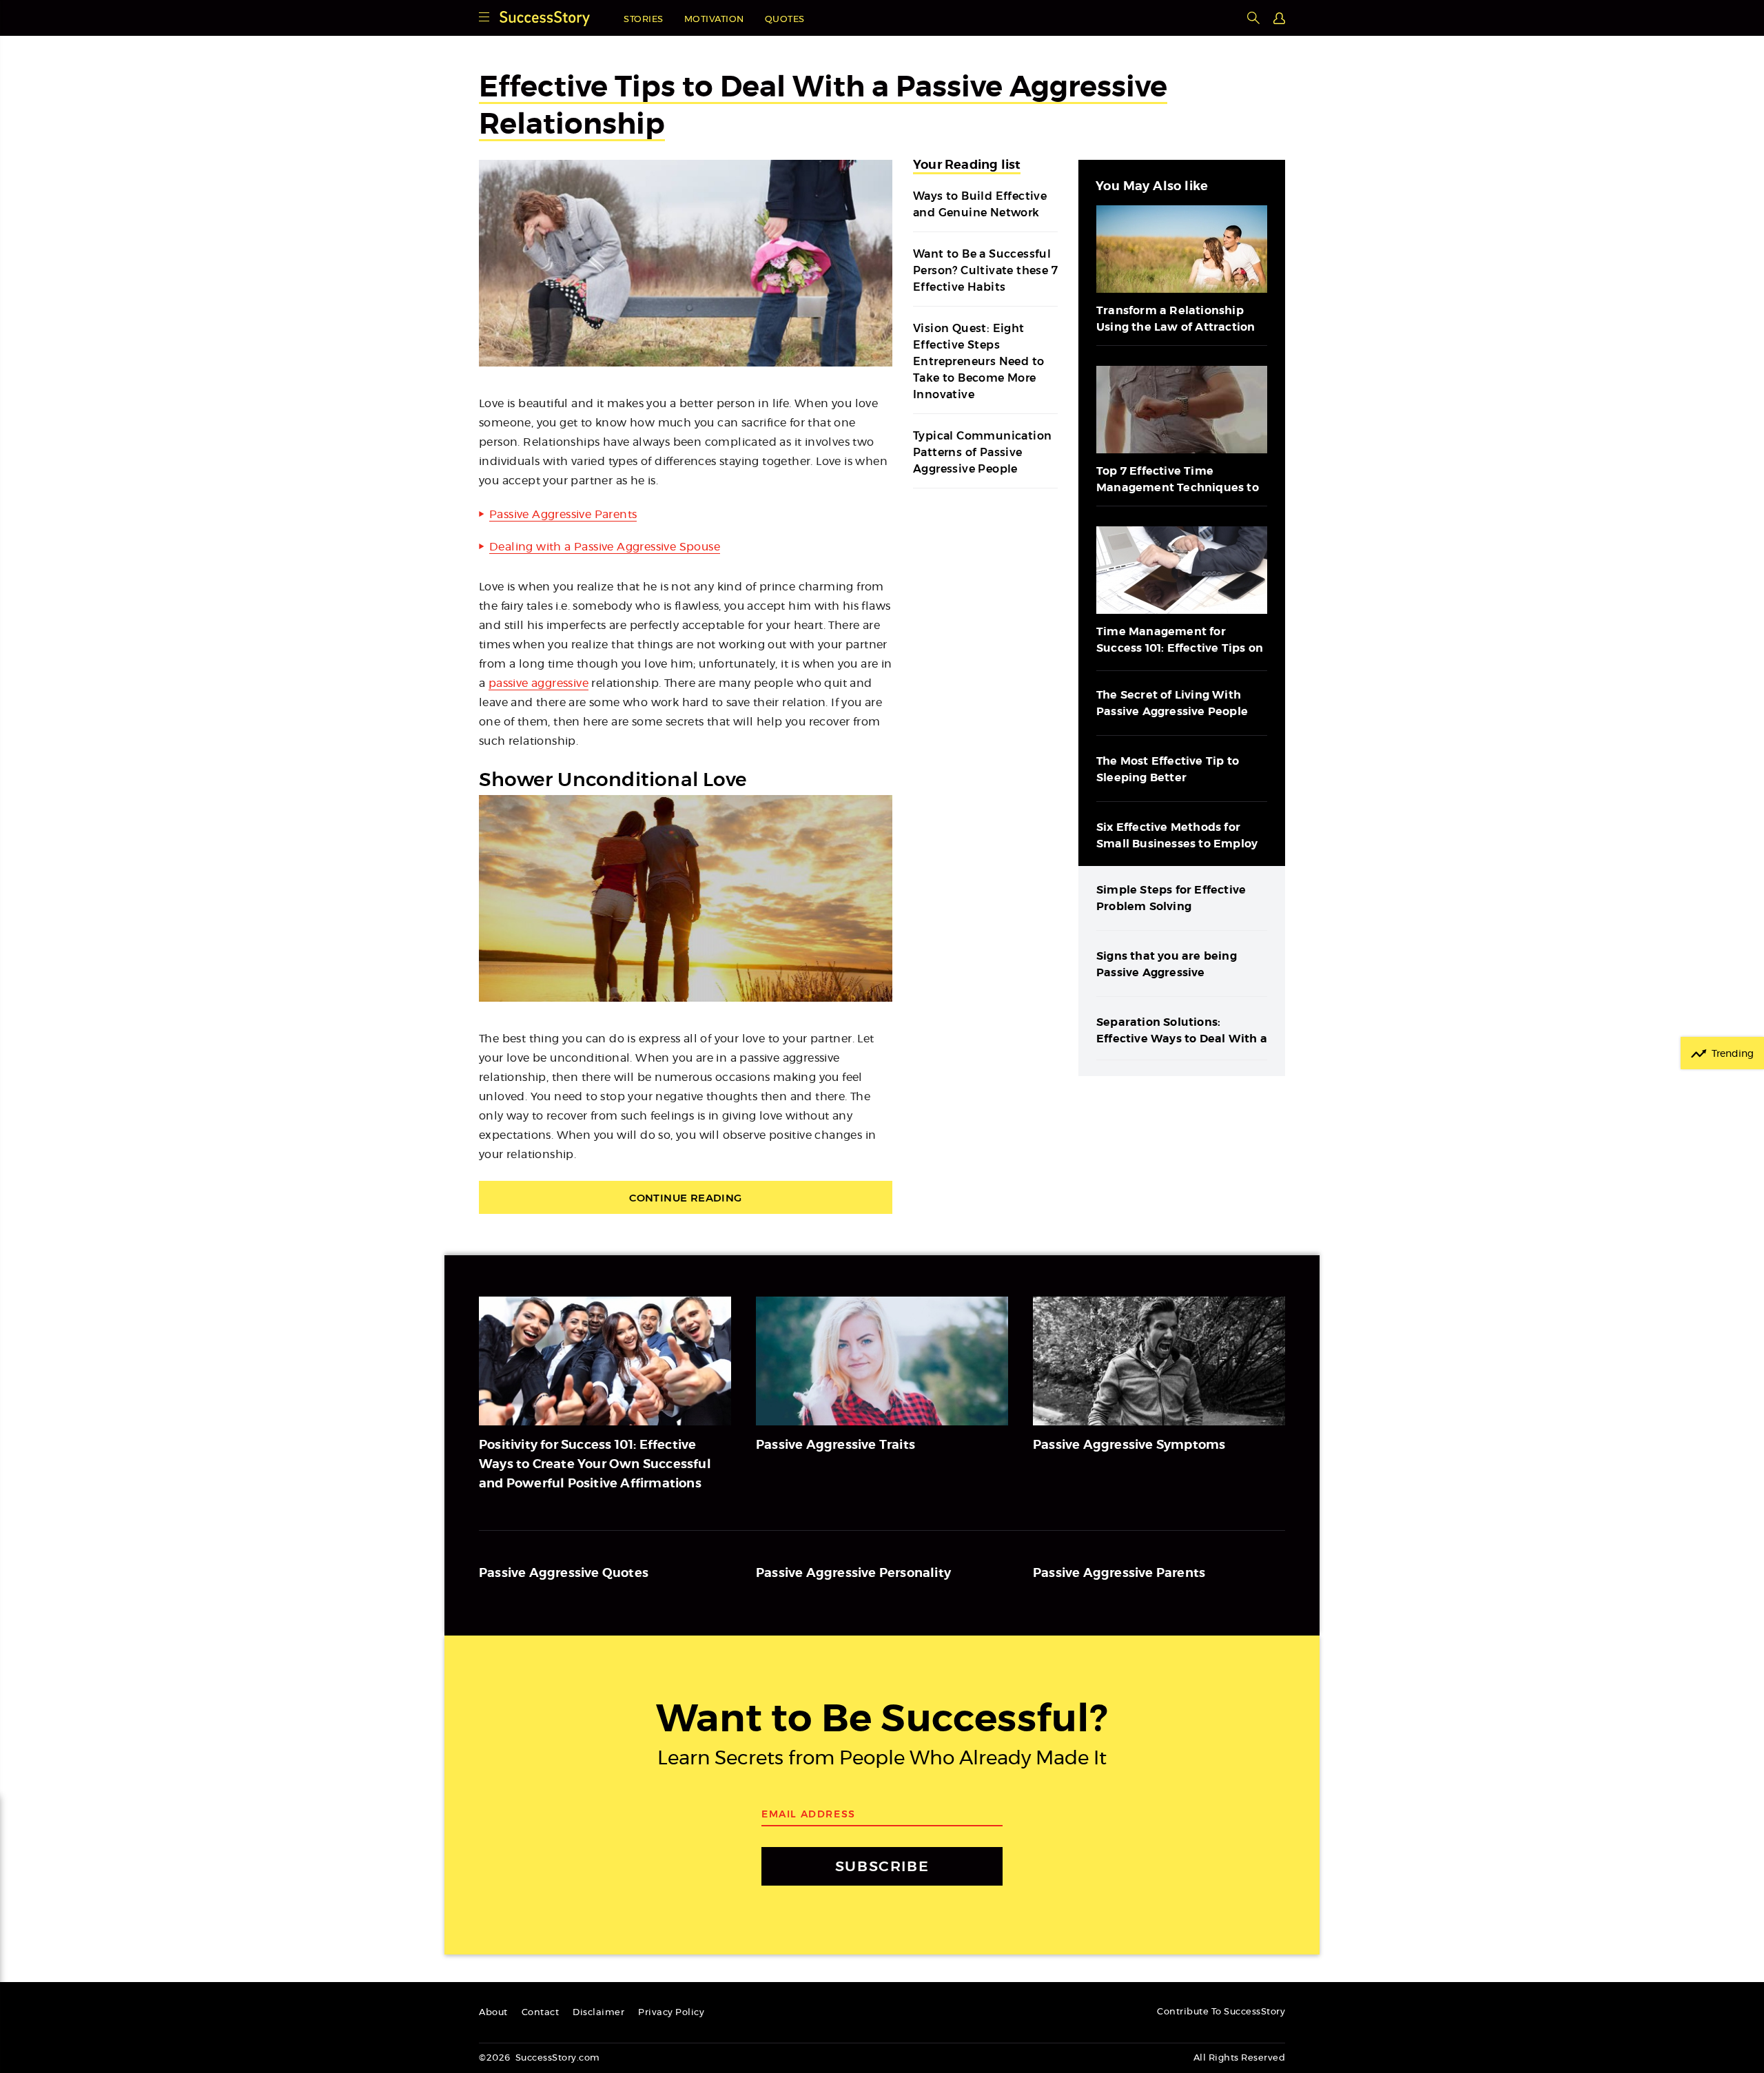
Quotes (785, 20)
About (493, 2013)
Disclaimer (598, 2013)
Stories (644, 20)
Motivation (714, 20)
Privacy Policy (671, 2013)
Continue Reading (685, 1198)
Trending (1733, 1054)
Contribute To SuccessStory (1221, 2012)
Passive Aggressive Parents (563, 515)
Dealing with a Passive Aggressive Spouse (605, 547)
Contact (541, 2013)
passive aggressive (539, 683)
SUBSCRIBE (882, 1866)
